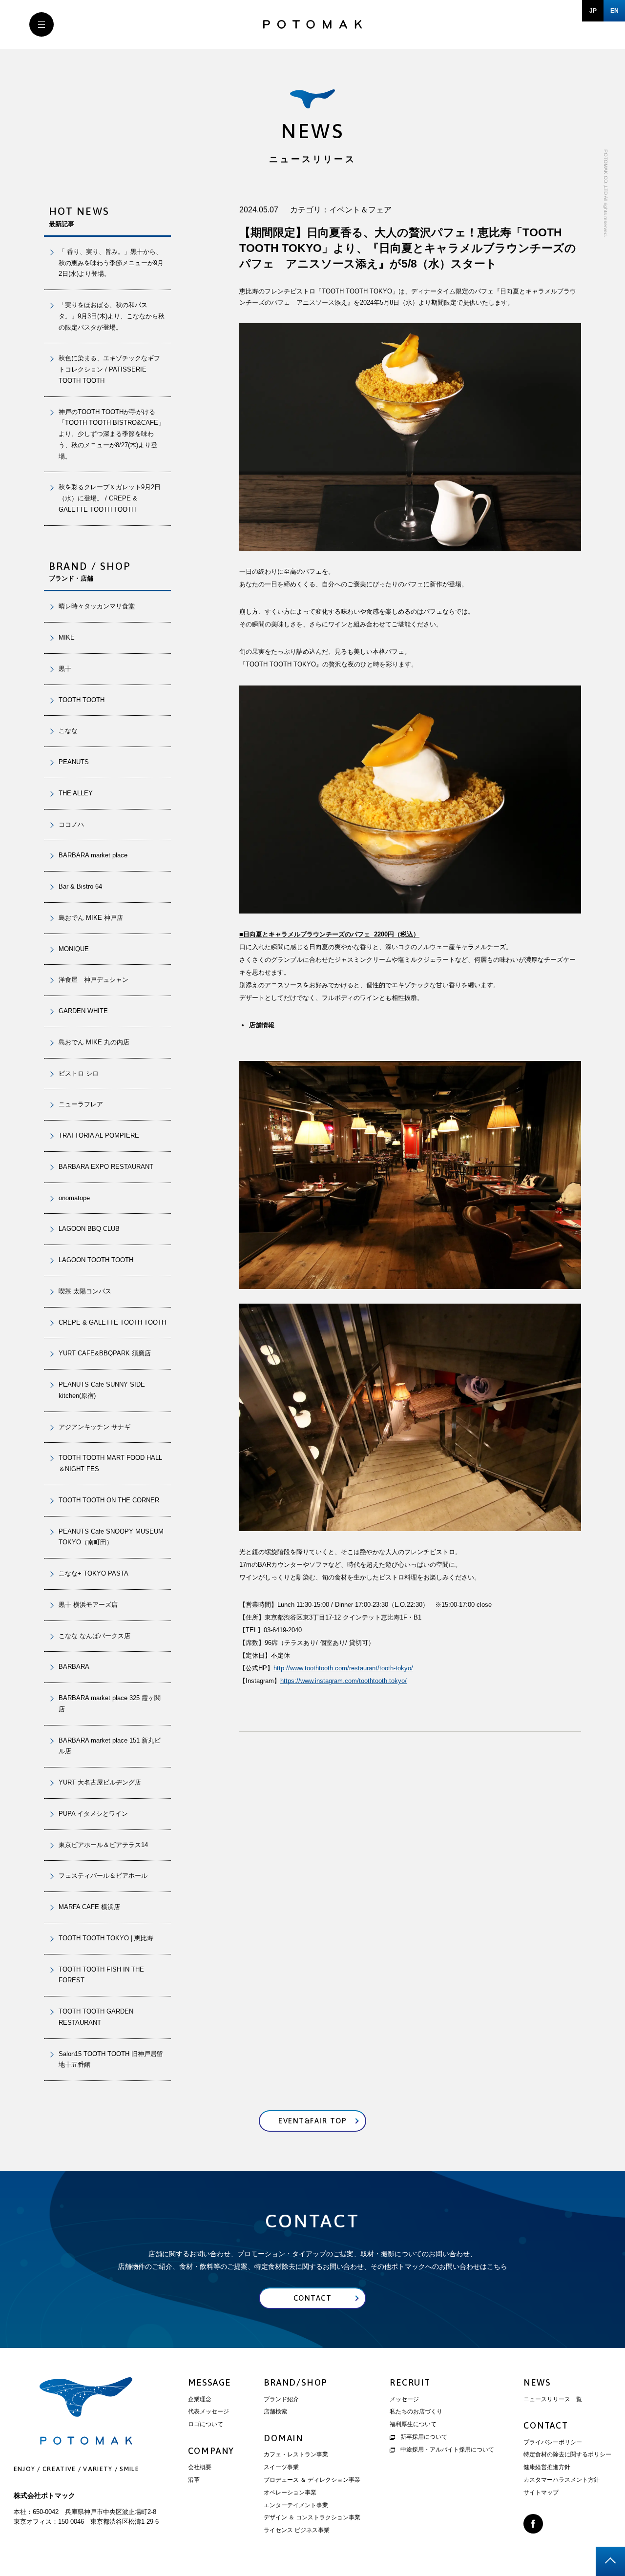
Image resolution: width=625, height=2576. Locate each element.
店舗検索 (275, 2411)
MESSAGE (210, 2382)
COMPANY (211, 2451)
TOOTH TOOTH (82, 700)
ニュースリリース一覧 (553, 2399)
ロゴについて (206, 2424)
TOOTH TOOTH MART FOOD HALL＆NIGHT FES (110, 1463)
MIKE (67, 637)
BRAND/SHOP (296, 2382)
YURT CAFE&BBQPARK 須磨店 (105, 1353)
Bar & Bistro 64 (80, 886)
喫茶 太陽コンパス (85, 1291)
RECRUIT (410, 2382)
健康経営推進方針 (547, 2467)
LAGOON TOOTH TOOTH (96, 1260)
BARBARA (74, 1667)
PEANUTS (74, 762)
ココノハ (71, 824)
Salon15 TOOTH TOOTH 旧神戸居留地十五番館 (111, 2059)
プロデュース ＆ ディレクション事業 (312, 2480)
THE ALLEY (76, 793)
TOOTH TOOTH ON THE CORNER (109, 1500)
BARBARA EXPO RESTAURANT (106, 1167)
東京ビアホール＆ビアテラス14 (103, 1845)
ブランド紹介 (281, 2399)
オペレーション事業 (290, 2493)
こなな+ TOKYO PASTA (94, 1573)
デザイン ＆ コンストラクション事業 (312, 2517)
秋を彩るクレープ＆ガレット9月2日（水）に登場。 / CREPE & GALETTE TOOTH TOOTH (110, 498)
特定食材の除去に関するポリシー (567, 2454)
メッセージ (404, 2399)
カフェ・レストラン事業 (296, 2454)
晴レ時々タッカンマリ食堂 (97, 606)
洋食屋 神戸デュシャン (94, 980)
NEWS (537, 2382)
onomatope (74, 1198)
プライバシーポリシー (553, 2442)
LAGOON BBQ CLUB (89, 1229)
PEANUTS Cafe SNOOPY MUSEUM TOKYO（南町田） (111, 1537)
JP (593, 11)
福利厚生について (413, 2424)
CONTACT (546, 2425)
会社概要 (200, 2467)
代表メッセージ (208, 2411)
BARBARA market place (93, 855)
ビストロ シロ (79, 1073)
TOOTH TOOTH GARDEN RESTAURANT (96, 2017)
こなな (68, 731)
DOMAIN (283, 2438)
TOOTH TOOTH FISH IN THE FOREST (101, 1975)
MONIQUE (74, 949)
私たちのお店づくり (416, 2411)
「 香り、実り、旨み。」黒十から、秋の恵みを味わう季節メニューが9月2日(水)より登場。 (111, 263)
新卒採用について (424, 2437)
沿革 (194, 2480)
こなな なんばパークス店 (94, 1636)
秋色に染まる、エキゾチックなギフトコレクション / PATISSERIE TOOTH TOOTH (109, 369)
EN (615, 11)
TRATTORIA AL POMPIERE (102, 1135)
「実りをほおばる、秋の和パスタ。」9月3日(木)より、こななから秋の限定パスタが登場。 (112, 316)
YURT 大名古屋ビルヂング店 (100, 1782)
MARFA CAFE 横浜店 (89, 1907)
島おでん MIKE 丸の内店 (94, 1042)
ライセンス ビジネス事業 (297, 2530)
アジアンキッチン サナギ (94, 1427)
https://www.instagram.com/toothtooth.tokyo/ (344, 1681)
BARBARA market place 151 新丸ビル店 (110, 1746)
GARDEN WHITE (83, 1011)
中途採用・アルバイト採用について (447, 2450)
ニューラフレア (81, 1104)
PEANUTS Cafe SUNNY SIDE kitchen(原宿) (102, 1390)
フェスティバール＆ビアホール (103, 1876)
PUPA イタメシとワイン (93, 1814)
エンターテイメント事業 (296, 2505)
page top (610, 2561)
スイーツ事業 (281, 2467)
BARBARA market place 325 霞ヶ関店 (110, 1703)
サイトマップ (541, 2493)
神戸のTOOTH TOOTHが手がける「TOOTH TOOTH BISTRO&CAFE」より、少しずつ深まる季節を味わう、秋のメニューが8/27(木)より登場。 (112, 434)
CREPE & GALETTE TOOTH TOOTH (112, 1322)
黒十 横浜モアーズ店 (88, 1605)
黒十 (65, 669)
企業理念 (200, 2399)
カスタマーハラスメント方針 (562, 2480)
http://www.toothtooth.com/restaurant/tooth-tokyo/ (343, 1668)
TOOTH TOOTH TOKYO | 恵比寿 (106, 1938)
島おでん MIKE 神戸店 (91, 918)
